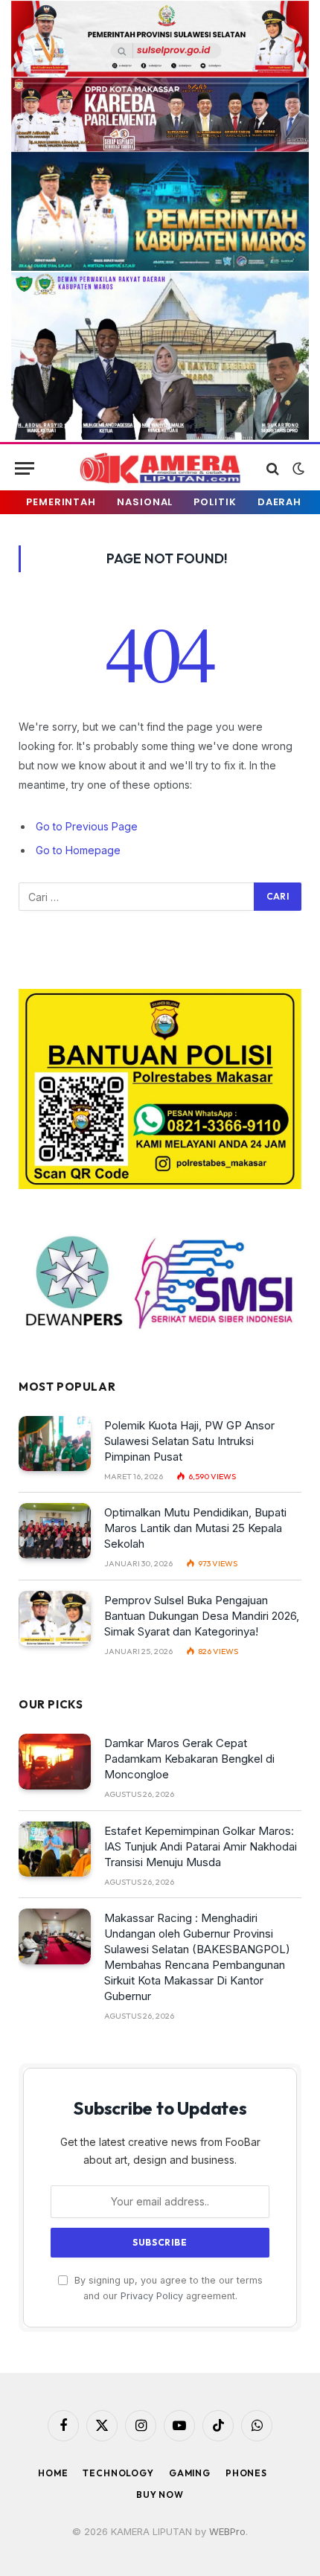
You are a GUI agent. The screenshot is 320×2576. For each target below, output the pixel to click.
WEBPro (227, 2531)
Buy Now (160, 2495)
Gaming (190, 2473)
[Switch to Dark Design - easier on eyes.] (297, 469)
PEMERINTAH (61, 502)
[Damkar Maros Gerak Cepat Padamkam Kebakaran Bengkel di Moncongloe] (55, 1762)
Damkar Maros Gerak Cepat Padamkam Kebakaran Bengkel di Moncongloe (189, 1759)
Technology (118, 2473)
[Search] (273, 468)
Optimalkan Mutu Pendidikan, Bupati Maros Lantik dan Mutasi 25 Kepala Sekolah (195, 1528)
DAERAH (279, 502)
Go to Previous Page (87, 826)
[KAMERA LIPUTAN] (160, 468)
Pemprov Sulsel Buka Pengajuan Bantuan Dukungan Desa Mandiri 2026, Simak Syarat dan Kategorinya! (202, 1616)
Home (53, 2473)
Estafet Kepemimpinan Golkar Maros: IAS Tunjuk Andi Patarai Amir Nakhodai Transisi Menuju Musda (201, 1846)
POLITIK (215, 502)
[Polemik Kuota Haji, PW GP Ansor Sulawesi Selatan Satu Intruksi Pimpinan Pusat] (55, 1444)
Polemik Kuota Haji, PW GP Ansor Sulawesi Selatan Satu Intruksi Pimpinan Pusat (189, 1441)
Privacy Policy (152, 2296)
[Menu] (25, 468)
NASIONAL (145, 502)
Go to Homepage (78, 850)
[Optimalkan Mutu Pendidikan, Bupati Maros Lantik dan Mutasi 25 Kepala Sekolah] (55, 1531)
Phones (246, 2473)
